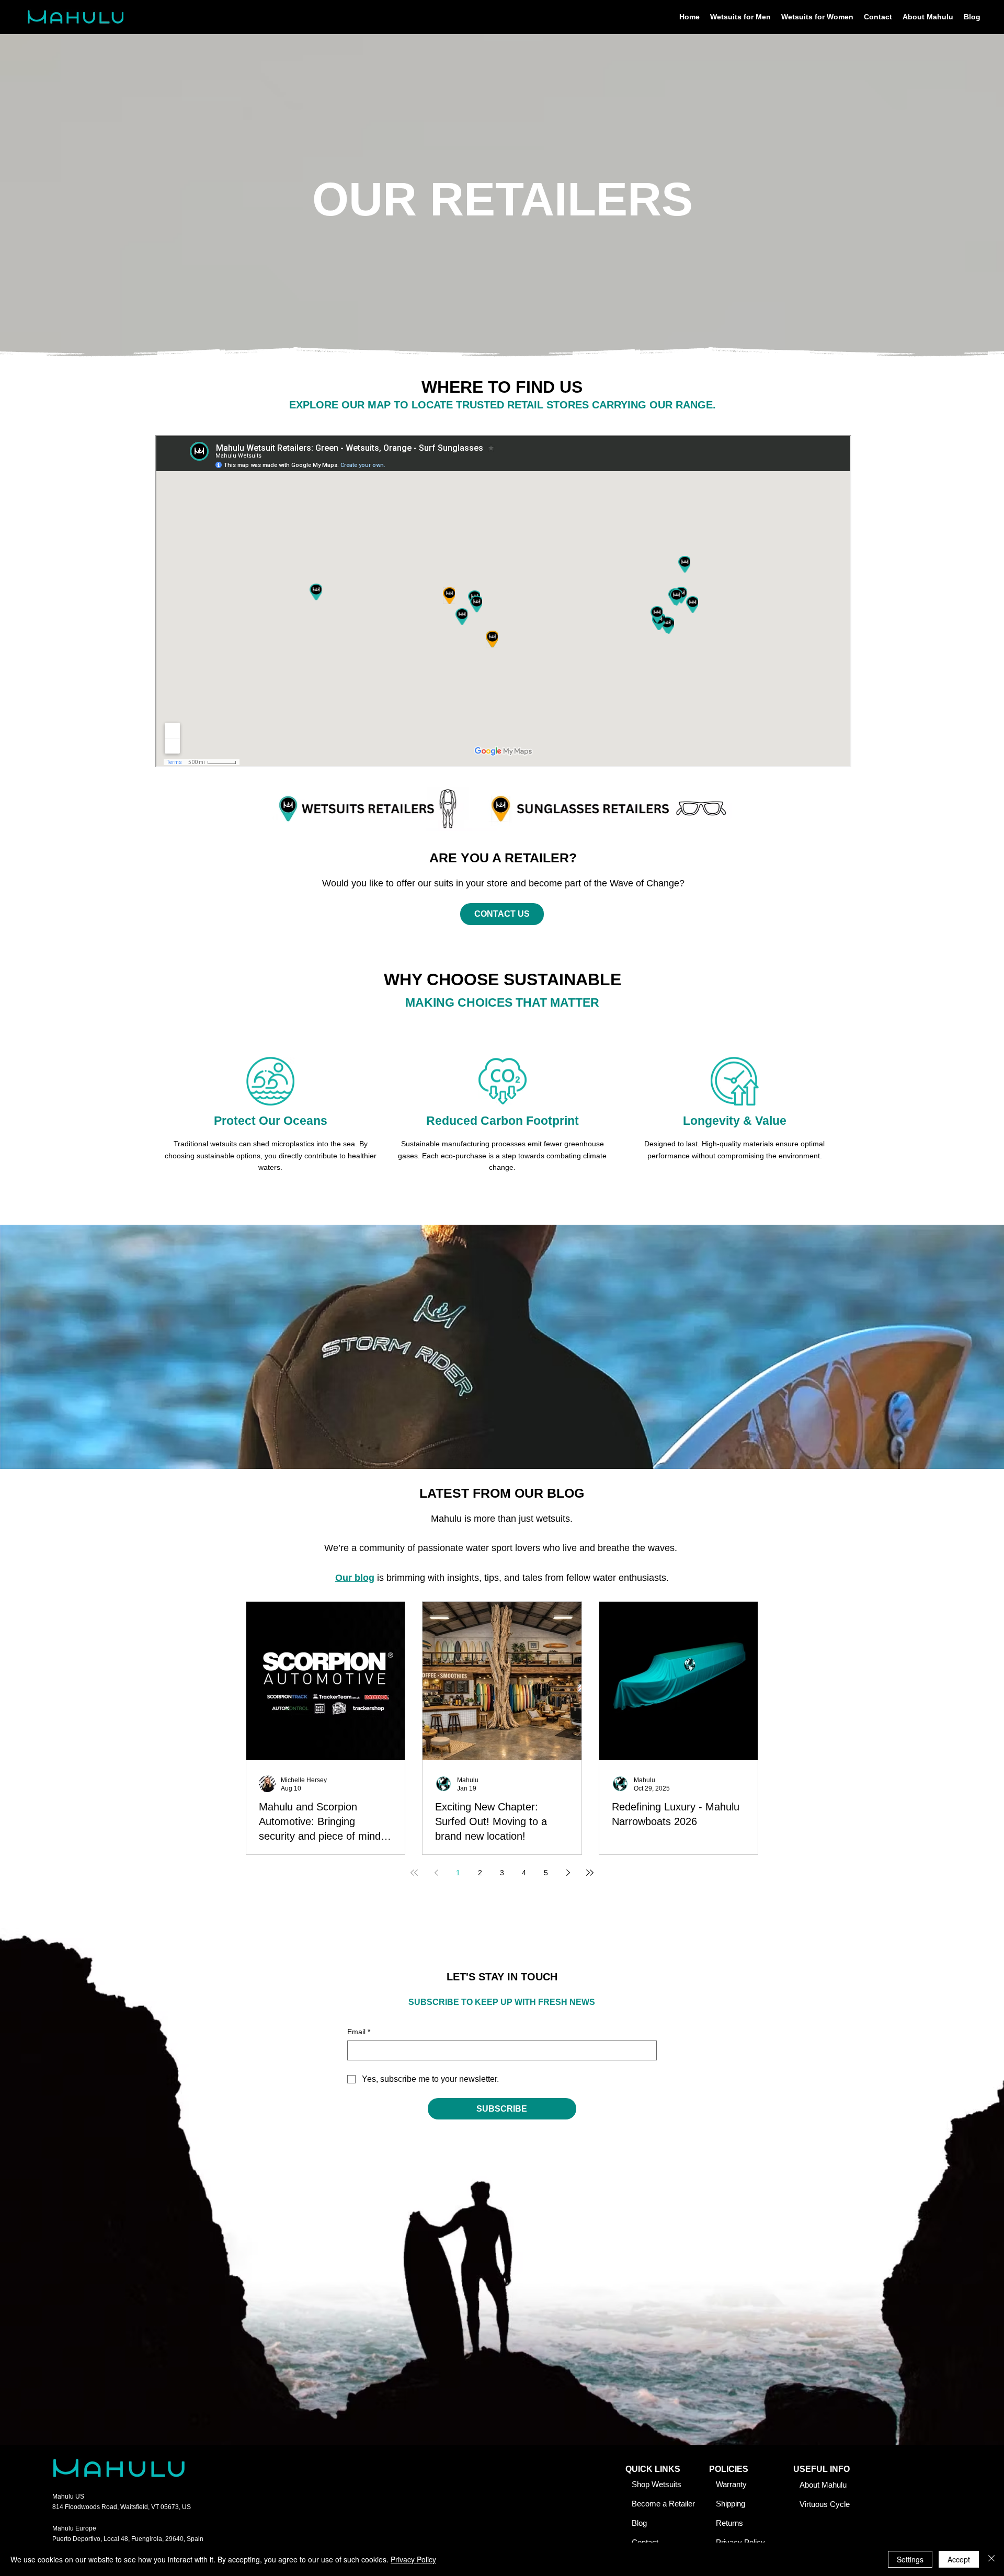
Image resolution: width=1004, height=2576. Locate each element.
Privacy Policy (413, 2559)
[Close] (991, 2559)
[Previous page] (436, 1873)
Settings (910, 2559)
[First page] (414, 1873)
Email (359, 2032)
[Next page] (568, 1873)
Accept (959, 2559)
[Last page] (590, 1873)
